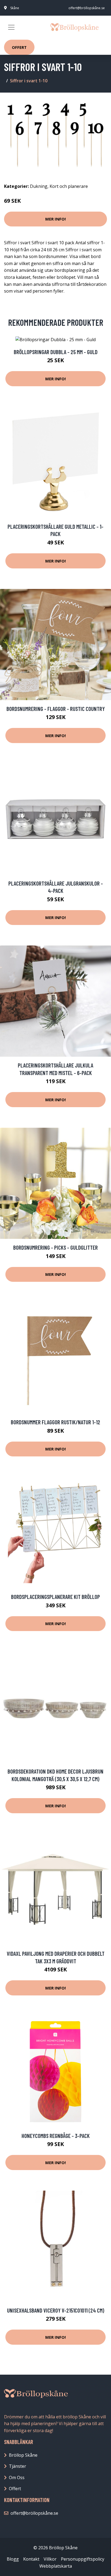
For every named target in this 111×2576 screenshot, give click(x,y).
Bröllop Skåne (23, 2455)
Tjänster (18, 2466)
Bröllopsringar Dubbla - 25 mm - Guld (56, 352)
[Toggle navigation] (11, 27)
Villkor (50, 2559)
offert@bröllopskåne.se (87, 8)
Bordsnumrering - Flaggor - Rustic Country (56, 709)
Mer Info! (55, 219)
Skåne (15, 8)
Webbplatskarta (56, 2566)
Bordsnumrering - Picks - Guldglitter (55, 1247)
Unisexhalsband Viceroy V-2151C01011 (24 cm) (56, 2310)
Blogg (13, 2559)
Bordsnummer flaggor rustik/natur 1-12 (55, 1422)
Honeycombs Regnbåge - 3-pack (56, 2136)
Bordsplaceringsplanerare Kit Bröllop (55, 1597)
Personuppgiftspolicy (83, 2559)
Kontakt (31, 2559)
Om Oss (17, 2477)
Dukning (39, 186)
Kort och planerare (69, 186)
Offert (19, 47)
